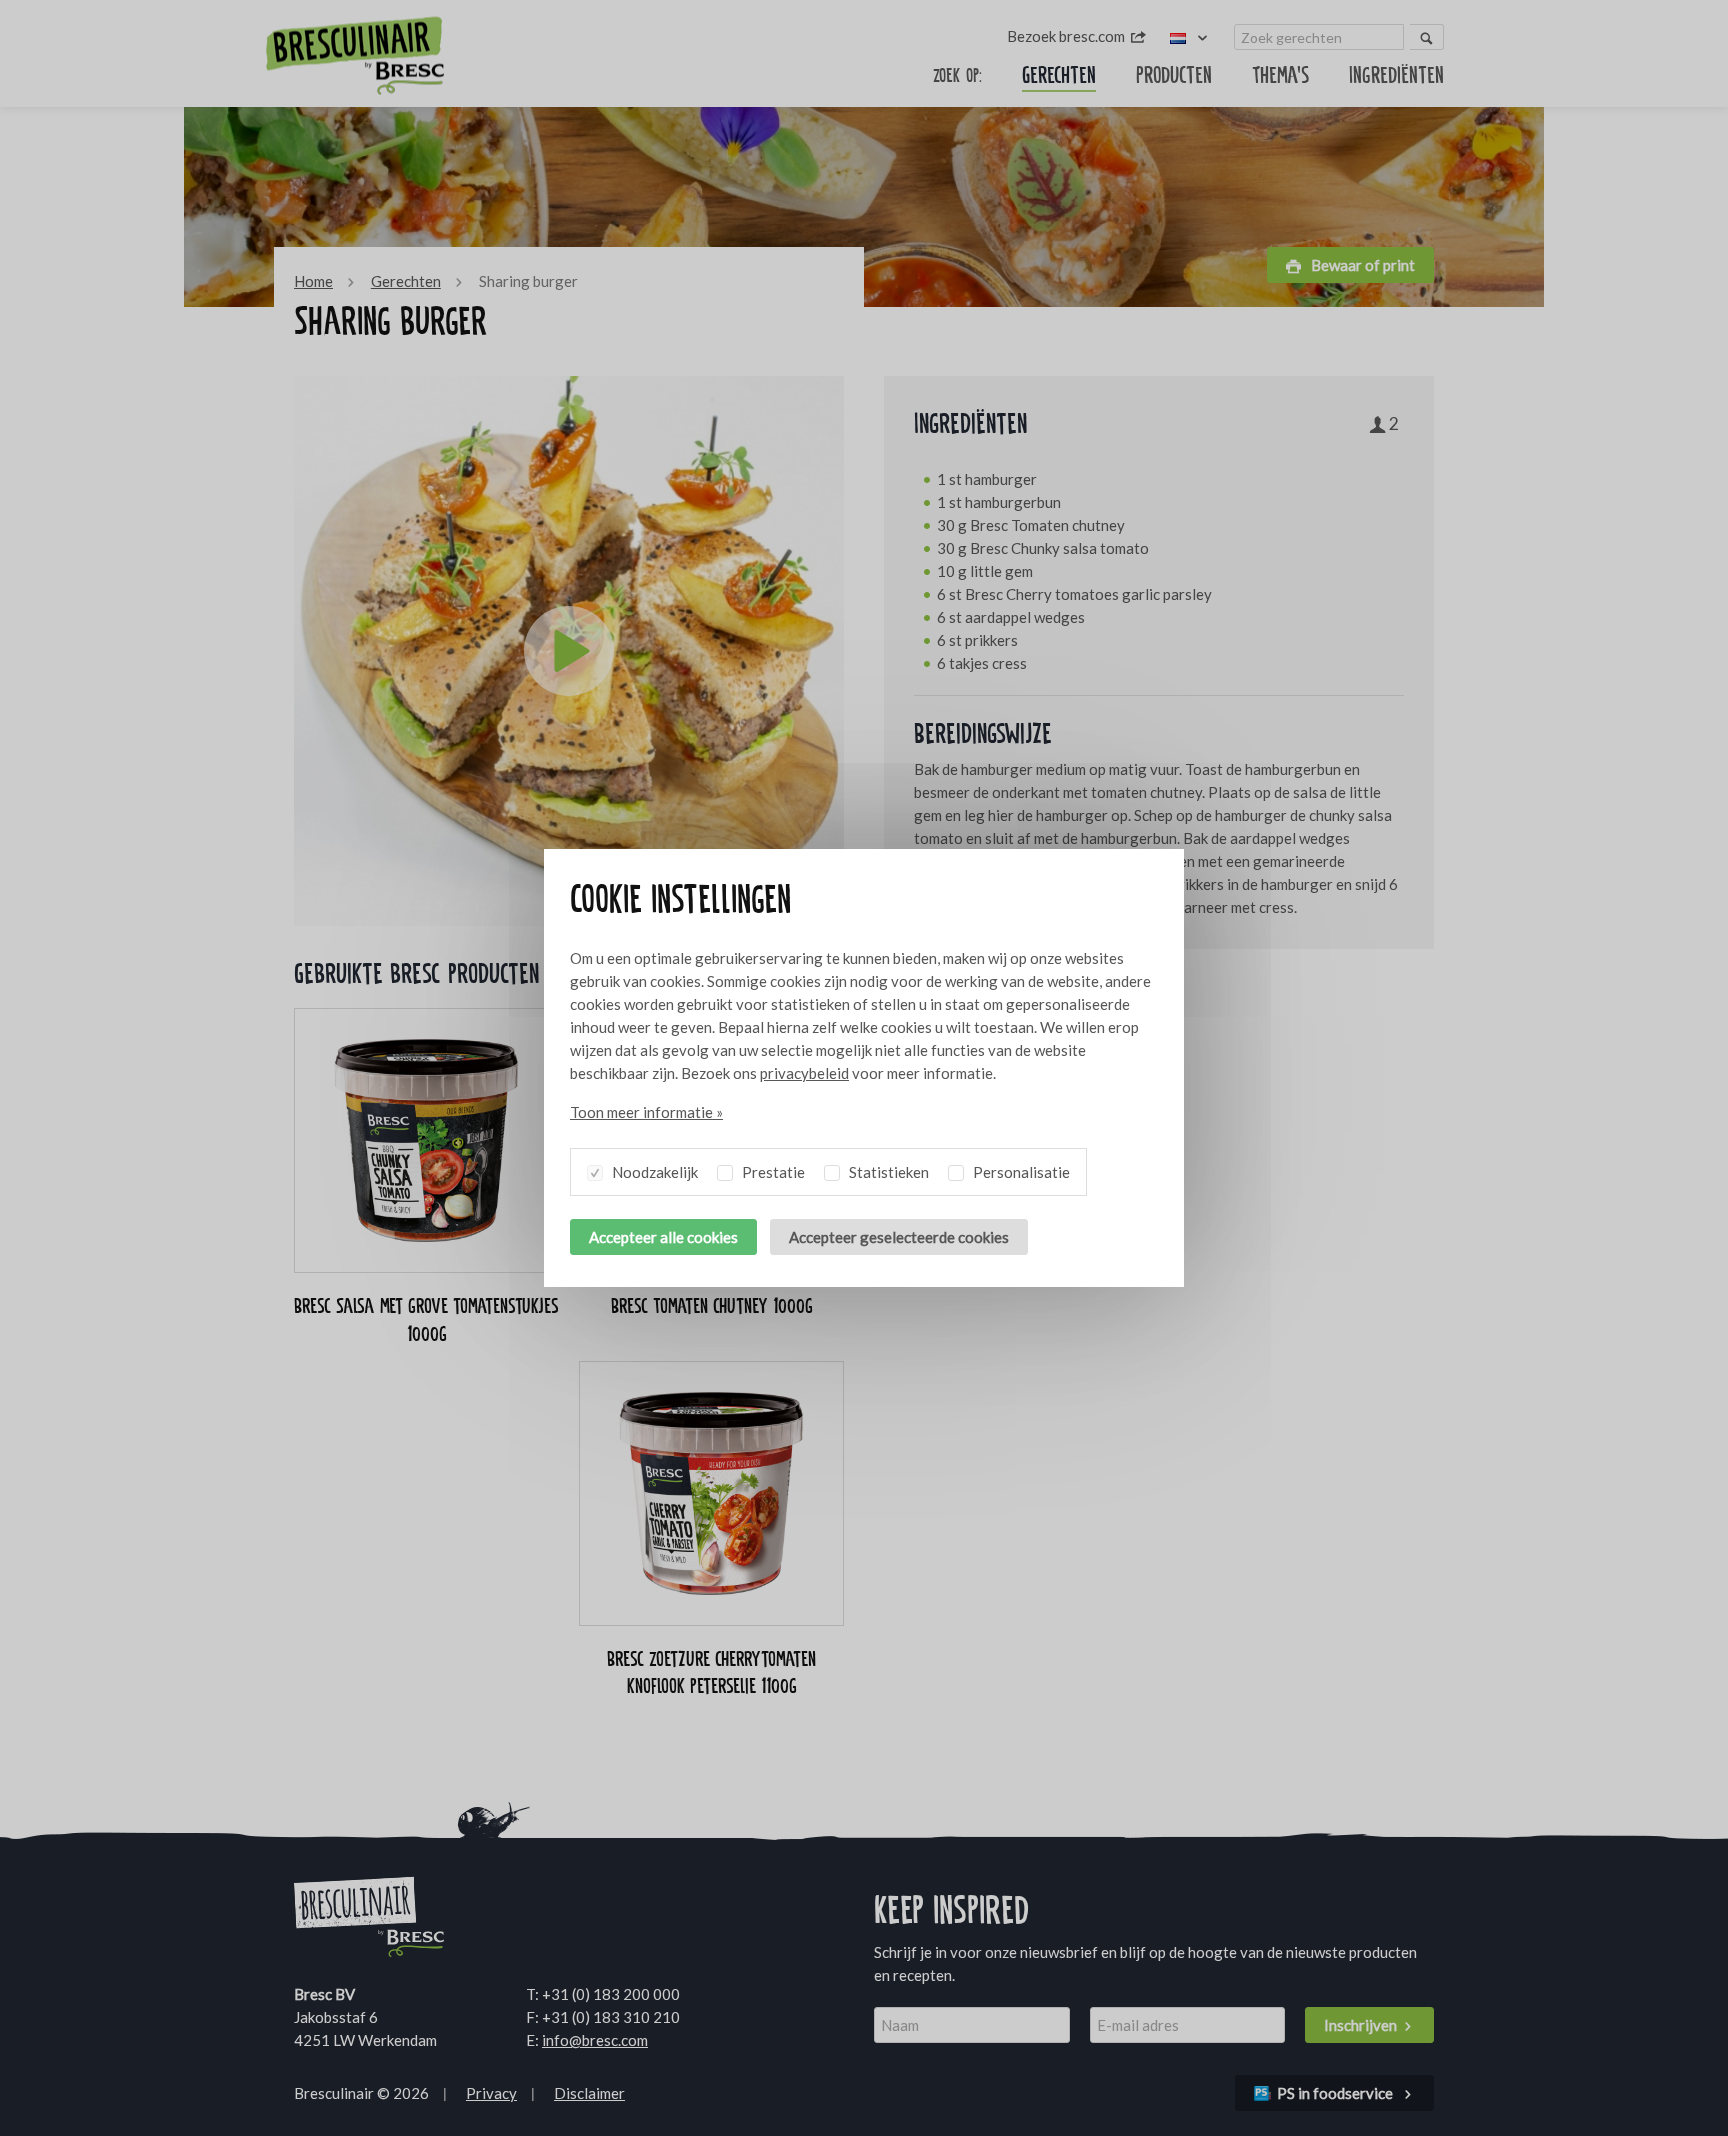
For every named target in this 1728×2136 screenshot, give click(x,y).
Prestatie (772, 1172)
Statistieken (887, 1172)
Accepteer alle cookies (663, 1237)
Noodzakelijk (653, 1172)
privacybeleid (804, 1073)
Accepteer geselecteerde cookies (899, 1237)
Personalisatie (1020, 1172)
